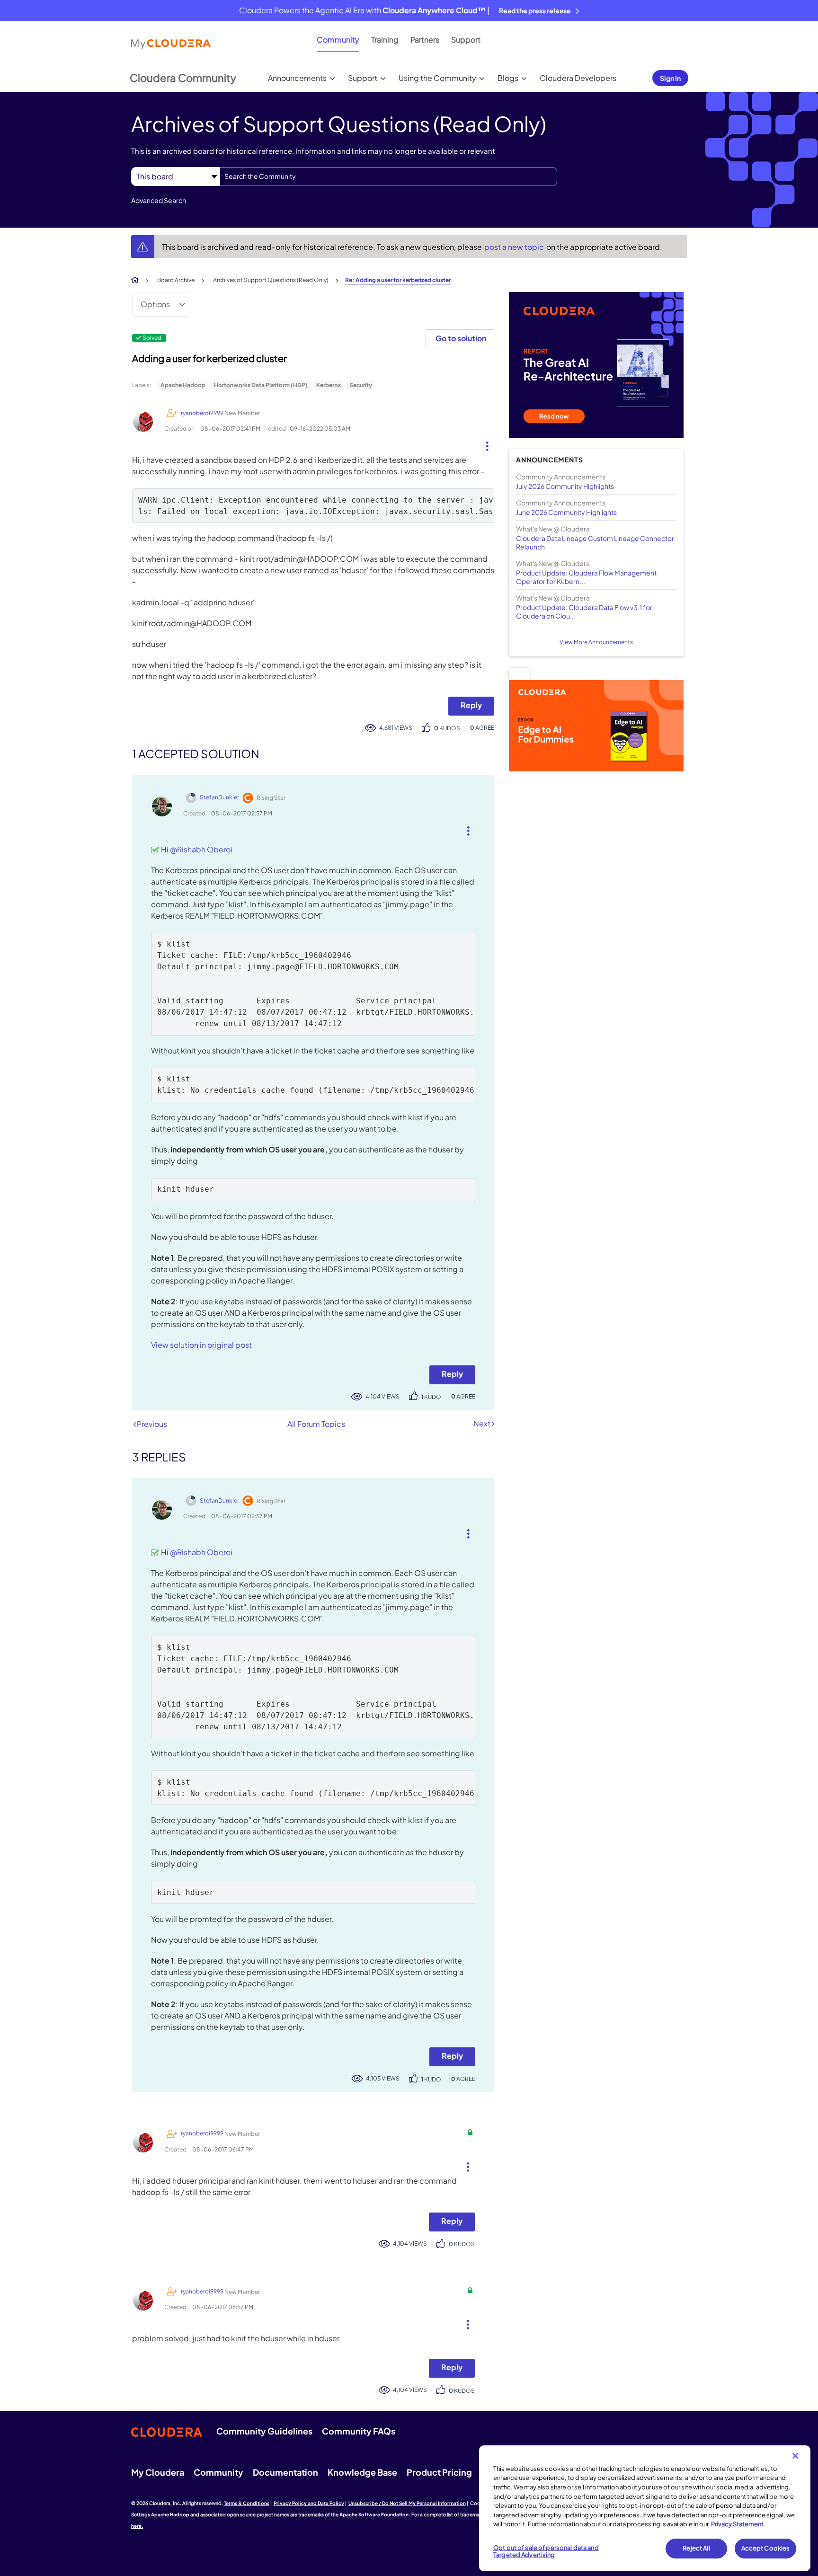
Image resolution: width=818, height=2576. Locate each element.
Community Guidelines (264, 2431)
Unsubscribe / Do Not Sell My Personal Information (407, 2503)
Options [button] (155, 304)
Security (361, 385)
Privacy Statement (737, 2524)
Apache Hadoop (183, 385)
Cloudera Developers (578, 78)
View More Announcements (596, 642)
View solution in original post (201, 1345)
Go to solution (461, 338)
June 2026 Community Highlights (566, 512)
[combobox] (388, 177)
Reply (471, 705)
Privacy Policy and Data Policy (309, 2503)
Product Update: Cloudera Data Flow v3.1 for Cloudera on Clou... (584, 611)
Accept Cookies (766, 2548)
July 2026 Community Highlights (565, 486)
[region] (645, 2508)
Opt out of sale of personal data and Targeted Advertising (546, 2551)
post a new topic (515, 247)
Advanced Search (159, 200)
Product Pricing (439, 2472)
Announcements (297, 78)
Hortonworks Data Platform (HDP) (261, 385)
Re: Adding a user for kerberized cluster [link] (398, 280)
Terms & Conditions (247, 2503)
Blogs (508, 78)
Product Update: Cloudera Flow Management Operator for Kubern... (586, 577)
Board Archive (176, 280)
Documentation (285, 2472)
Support (466, 40)
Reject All (696, 2548)
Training (385, 40)
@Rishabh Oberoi (201, 849)
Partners (425, 40)
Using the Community (437, 78)
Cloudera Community (183, 78)
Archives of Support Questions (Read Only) (271, 280)
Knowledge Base (362, 2472)
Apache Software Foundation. (375, 2514)
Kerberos (329, 385)
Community (338, 40)
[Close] (795, 2456)
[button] (484, 444)
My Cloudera (158, 2472)
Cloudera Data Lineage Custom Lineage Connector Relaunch (595, 542)
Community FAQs (359, 2431)
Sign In (670, 78)
